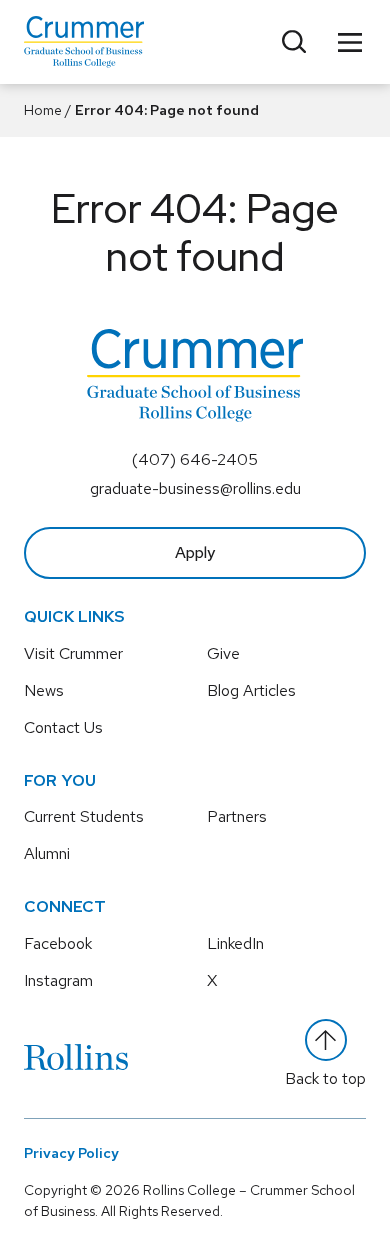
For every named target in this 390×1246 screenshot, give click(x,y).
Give (223, 653)
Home (43, 110)
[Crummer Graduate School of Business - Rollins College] (84, 42)
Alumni (47, 853)
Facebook (58, 943)
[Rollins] (76, 1057)
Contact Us (63, 727)
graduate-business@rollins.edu (195, 488)
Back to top (325, 1078)
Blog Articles (251, 690)
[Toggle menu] (350, 42)
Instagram (58, 980)
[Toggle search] (294, 42)
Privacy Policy (71, 1153)
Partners (237, 816)
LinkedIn (235, 943)
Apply (195, 552)
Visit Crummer (73, 653)
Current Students (84, 816)
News (44, 690)
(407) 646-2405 (195, 459)
